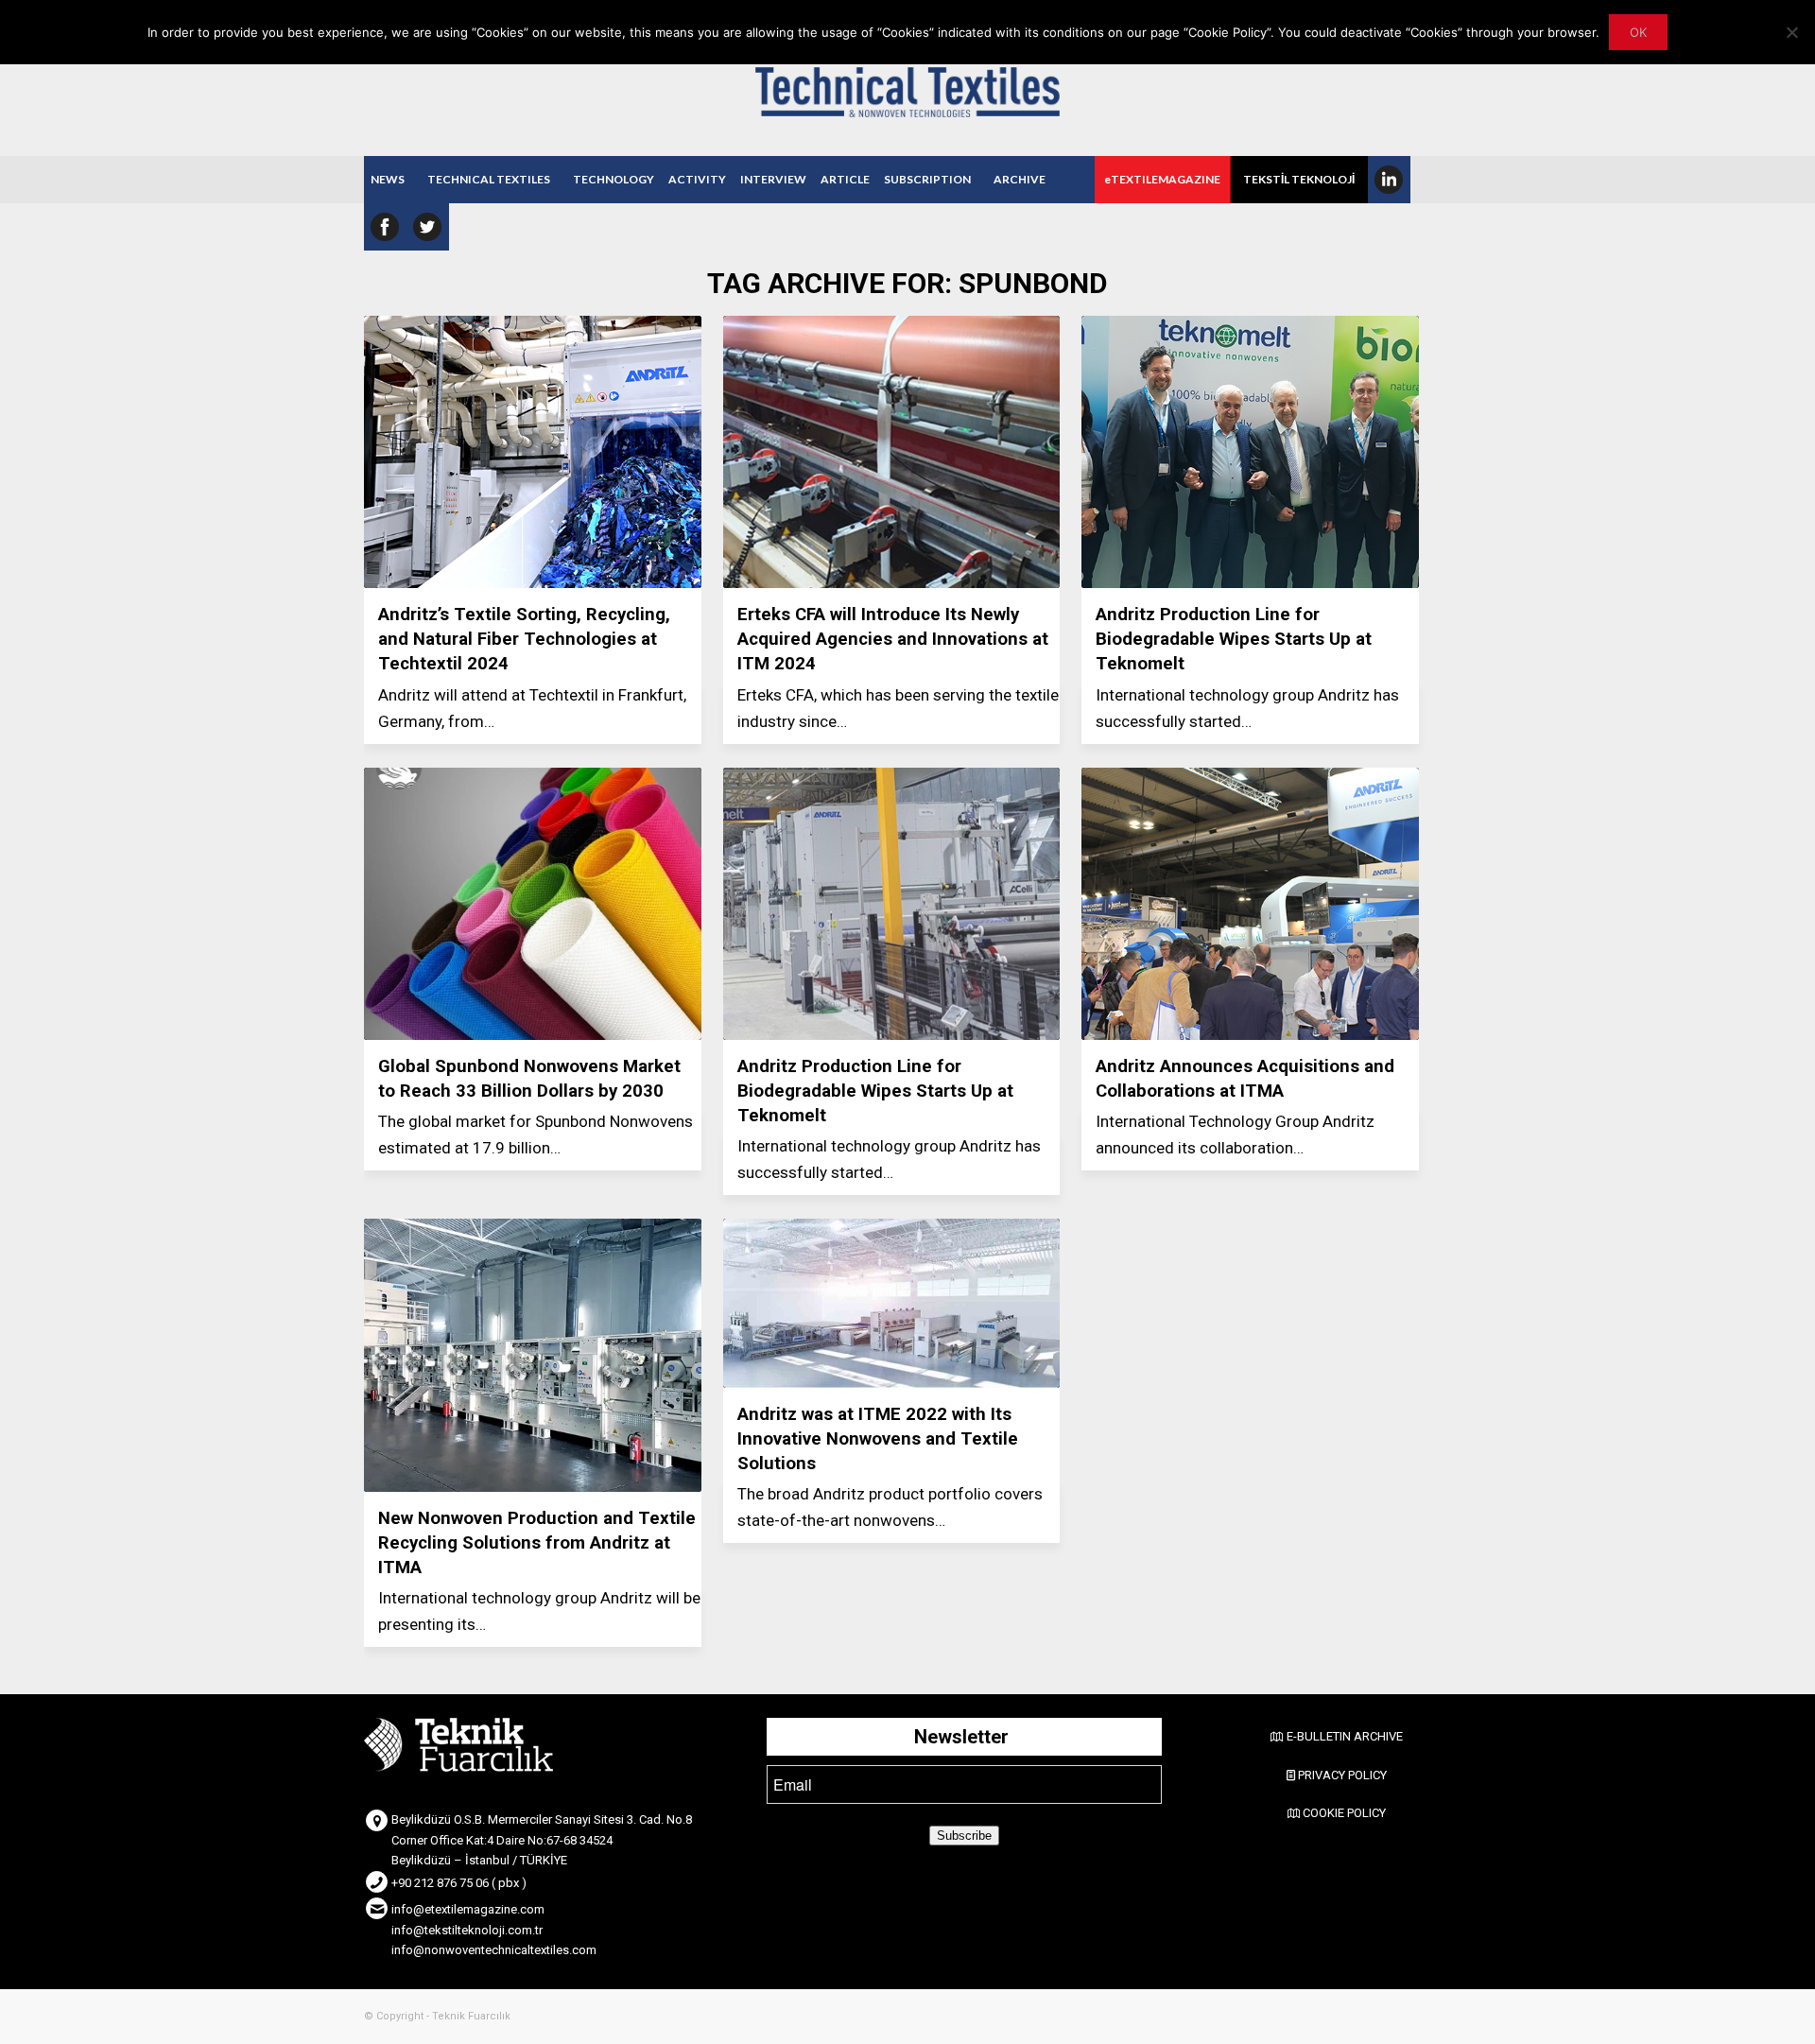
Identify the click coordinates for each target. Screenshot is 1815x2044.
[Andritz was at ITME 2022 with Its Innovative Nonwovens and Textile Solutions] (892, 1303)
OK (1638, 32)
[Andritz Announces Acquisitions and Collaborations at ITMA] (1250, 904)
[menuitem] (388, 180)
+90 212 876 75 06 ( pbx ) (459, 1883)
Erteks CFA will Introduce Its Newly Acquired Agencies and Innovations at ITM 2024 (893, 639)
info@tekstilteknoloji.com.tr (467, 1930)
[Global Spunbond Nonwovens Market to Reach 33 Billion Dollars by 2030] (533, 904)
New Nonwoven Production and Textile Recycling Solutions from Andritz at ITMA (537, 1543)
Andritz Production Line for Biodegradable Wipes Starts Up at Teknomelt (1234, 639)
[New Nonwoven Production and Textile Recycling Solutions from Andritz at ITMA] (533, 1355)
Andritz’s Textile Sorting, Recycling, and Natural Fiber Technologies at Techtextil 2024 (524, 639)
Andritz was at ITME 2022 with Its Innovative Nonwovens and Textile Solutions (878, 1439)
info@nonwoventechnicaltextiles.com (494, 1950)
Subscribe (964, 1836)
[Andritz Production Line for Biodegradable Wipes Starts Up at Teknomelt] (1250, 452)
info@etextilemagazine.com (468, 1909)
